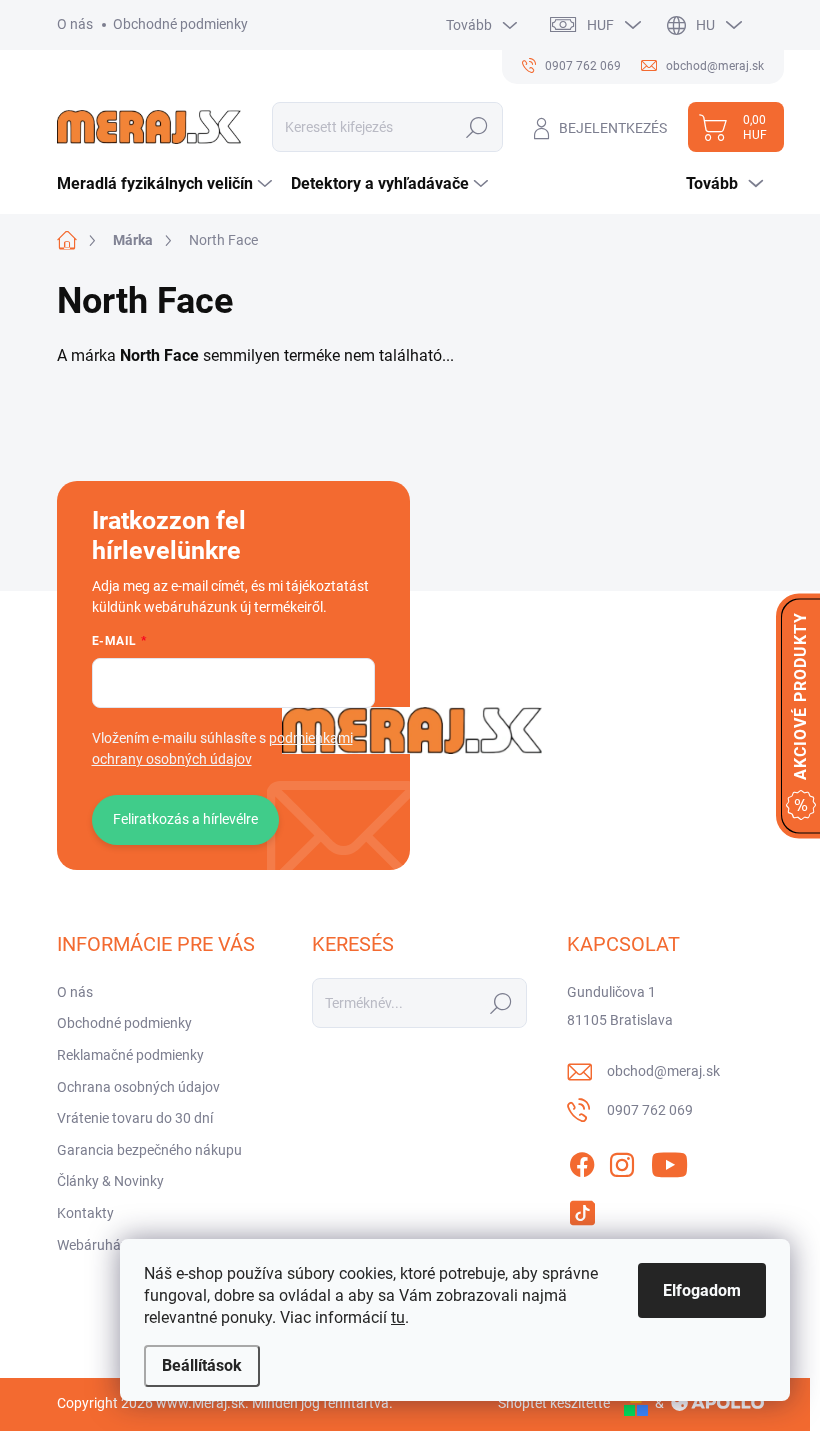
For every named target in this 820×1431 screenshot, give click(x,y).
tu (398, 1317)
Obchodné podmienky (180, 24)
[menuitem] (167, 184)
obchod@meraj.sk (663, 1071)
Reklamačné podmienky (130, 1055)
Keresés (477, 127)
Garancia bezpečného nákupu (149, 1150)
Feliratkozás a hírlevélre (185, 819)
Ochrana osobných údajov (138, 1087)
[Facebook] (582, 1161)
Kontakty (85, 1213)
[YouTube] (669, 1161)
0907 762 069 (650, 1110)
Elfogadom (702, 1290)
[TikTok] (582, 1209)
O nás (75, 24)
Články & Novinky (110, 1181)
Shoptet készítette (554, 1403)
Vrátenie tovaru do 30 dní (135, 1118)
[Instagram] (622, 1161)
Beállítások (202, 1365)
